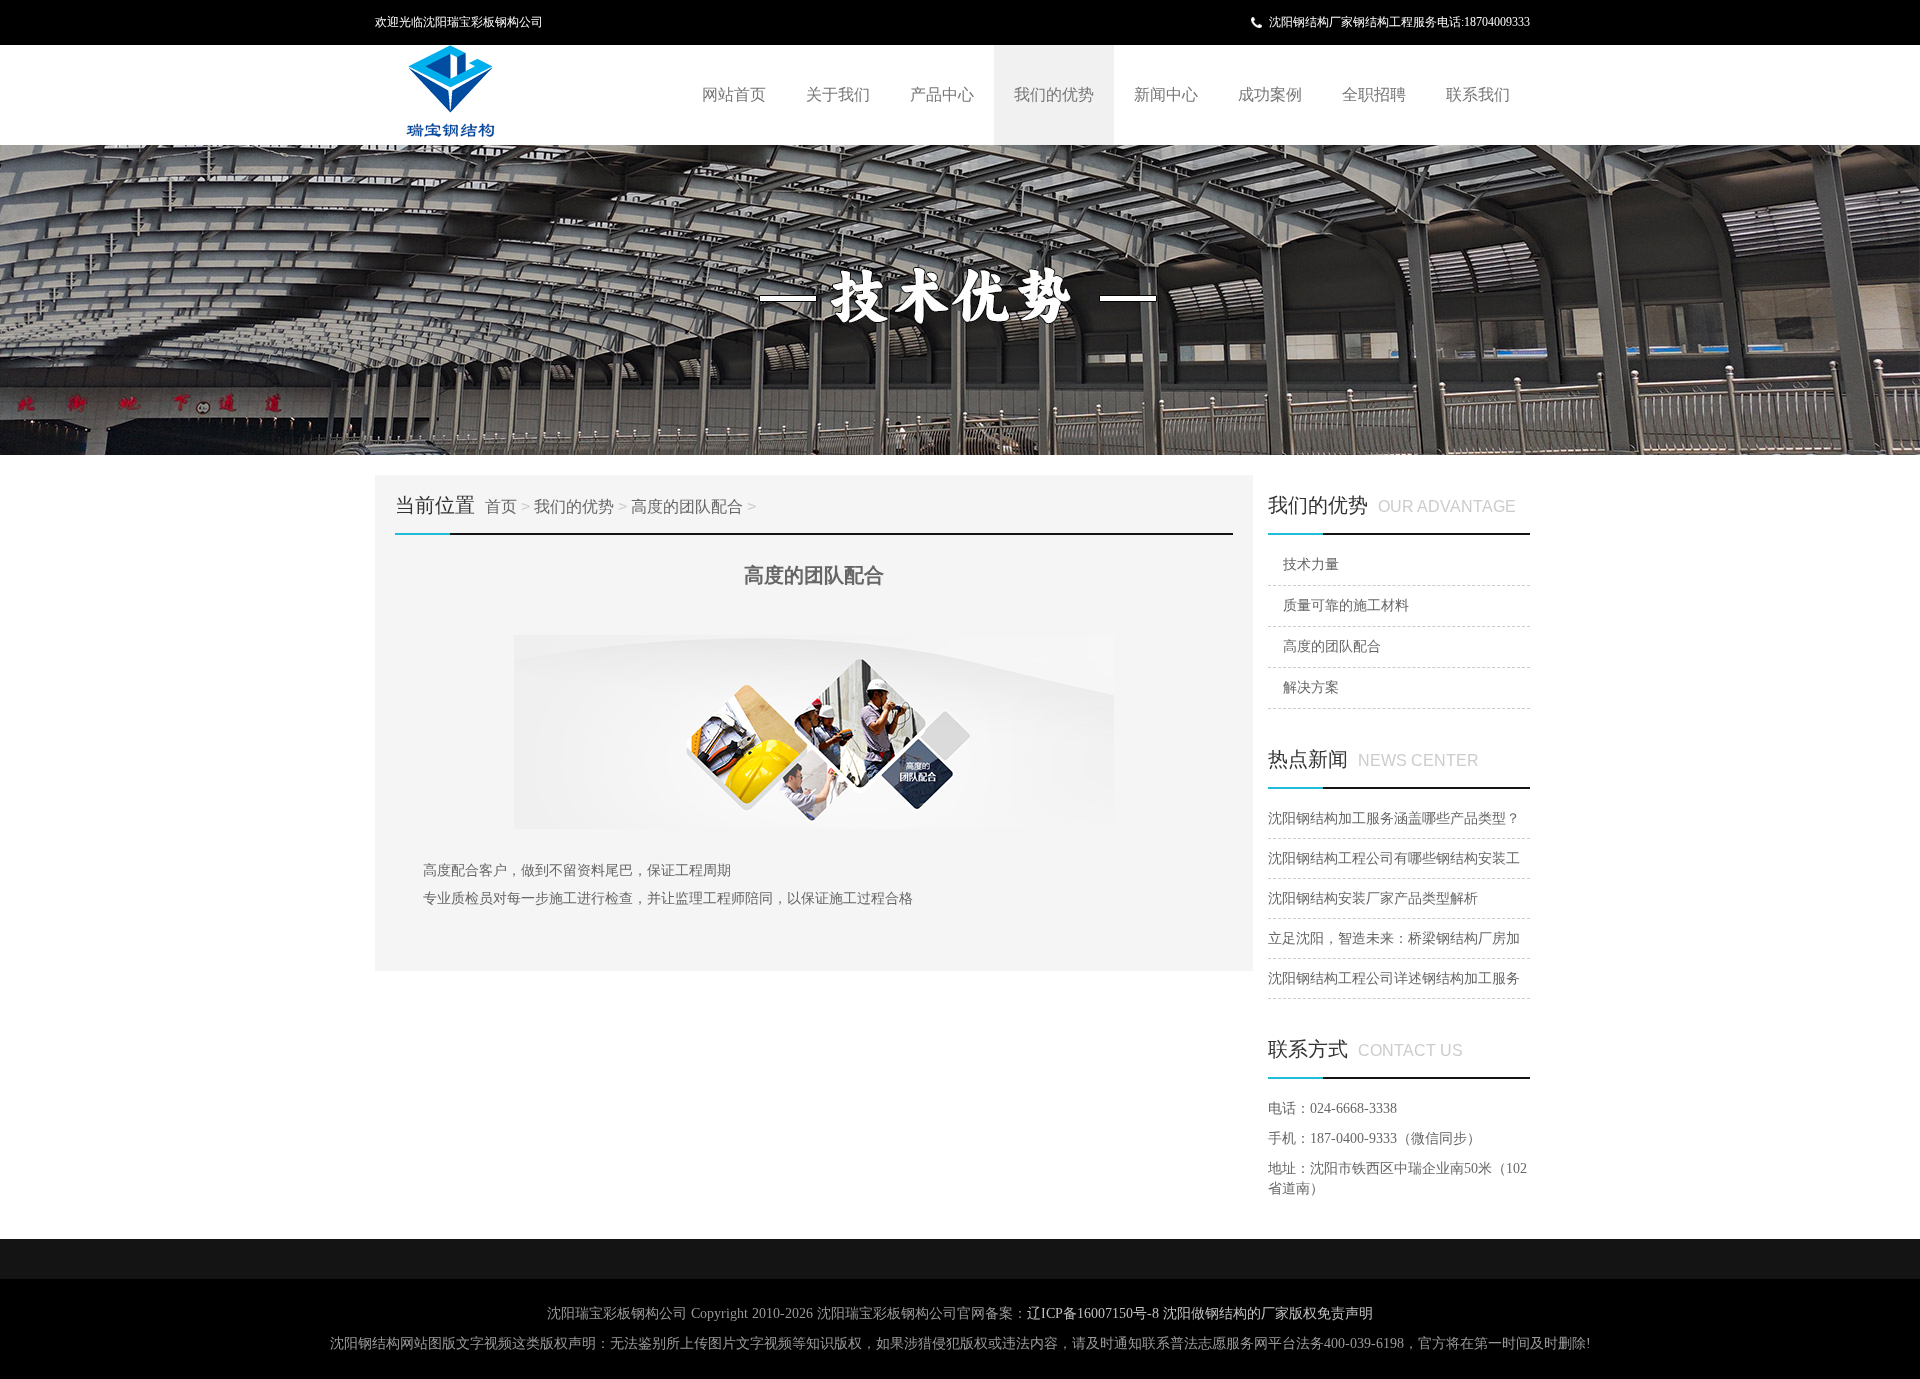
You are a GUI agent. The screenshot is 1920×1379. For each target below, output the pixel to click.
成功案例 (1270, 94)
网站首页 (734, 94)
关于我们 (838, 94)
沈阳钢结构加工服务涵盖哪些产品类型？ (1394, 818)
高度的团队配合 (687, 506)
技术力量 (1311, 564)
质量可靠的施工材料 (1346, 605)
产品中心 (942, 94)
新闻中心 (1166, 94)
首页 (501, 506)
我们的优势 (1054, 94)
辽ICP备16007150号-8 (1095, 1313)
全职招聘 (1374, 94)
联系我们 (1478, 94)
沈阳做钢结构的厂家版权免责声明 (1268, 1313)
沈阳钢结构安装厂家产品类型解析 (1373, 898)
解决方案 (1311, 687)
